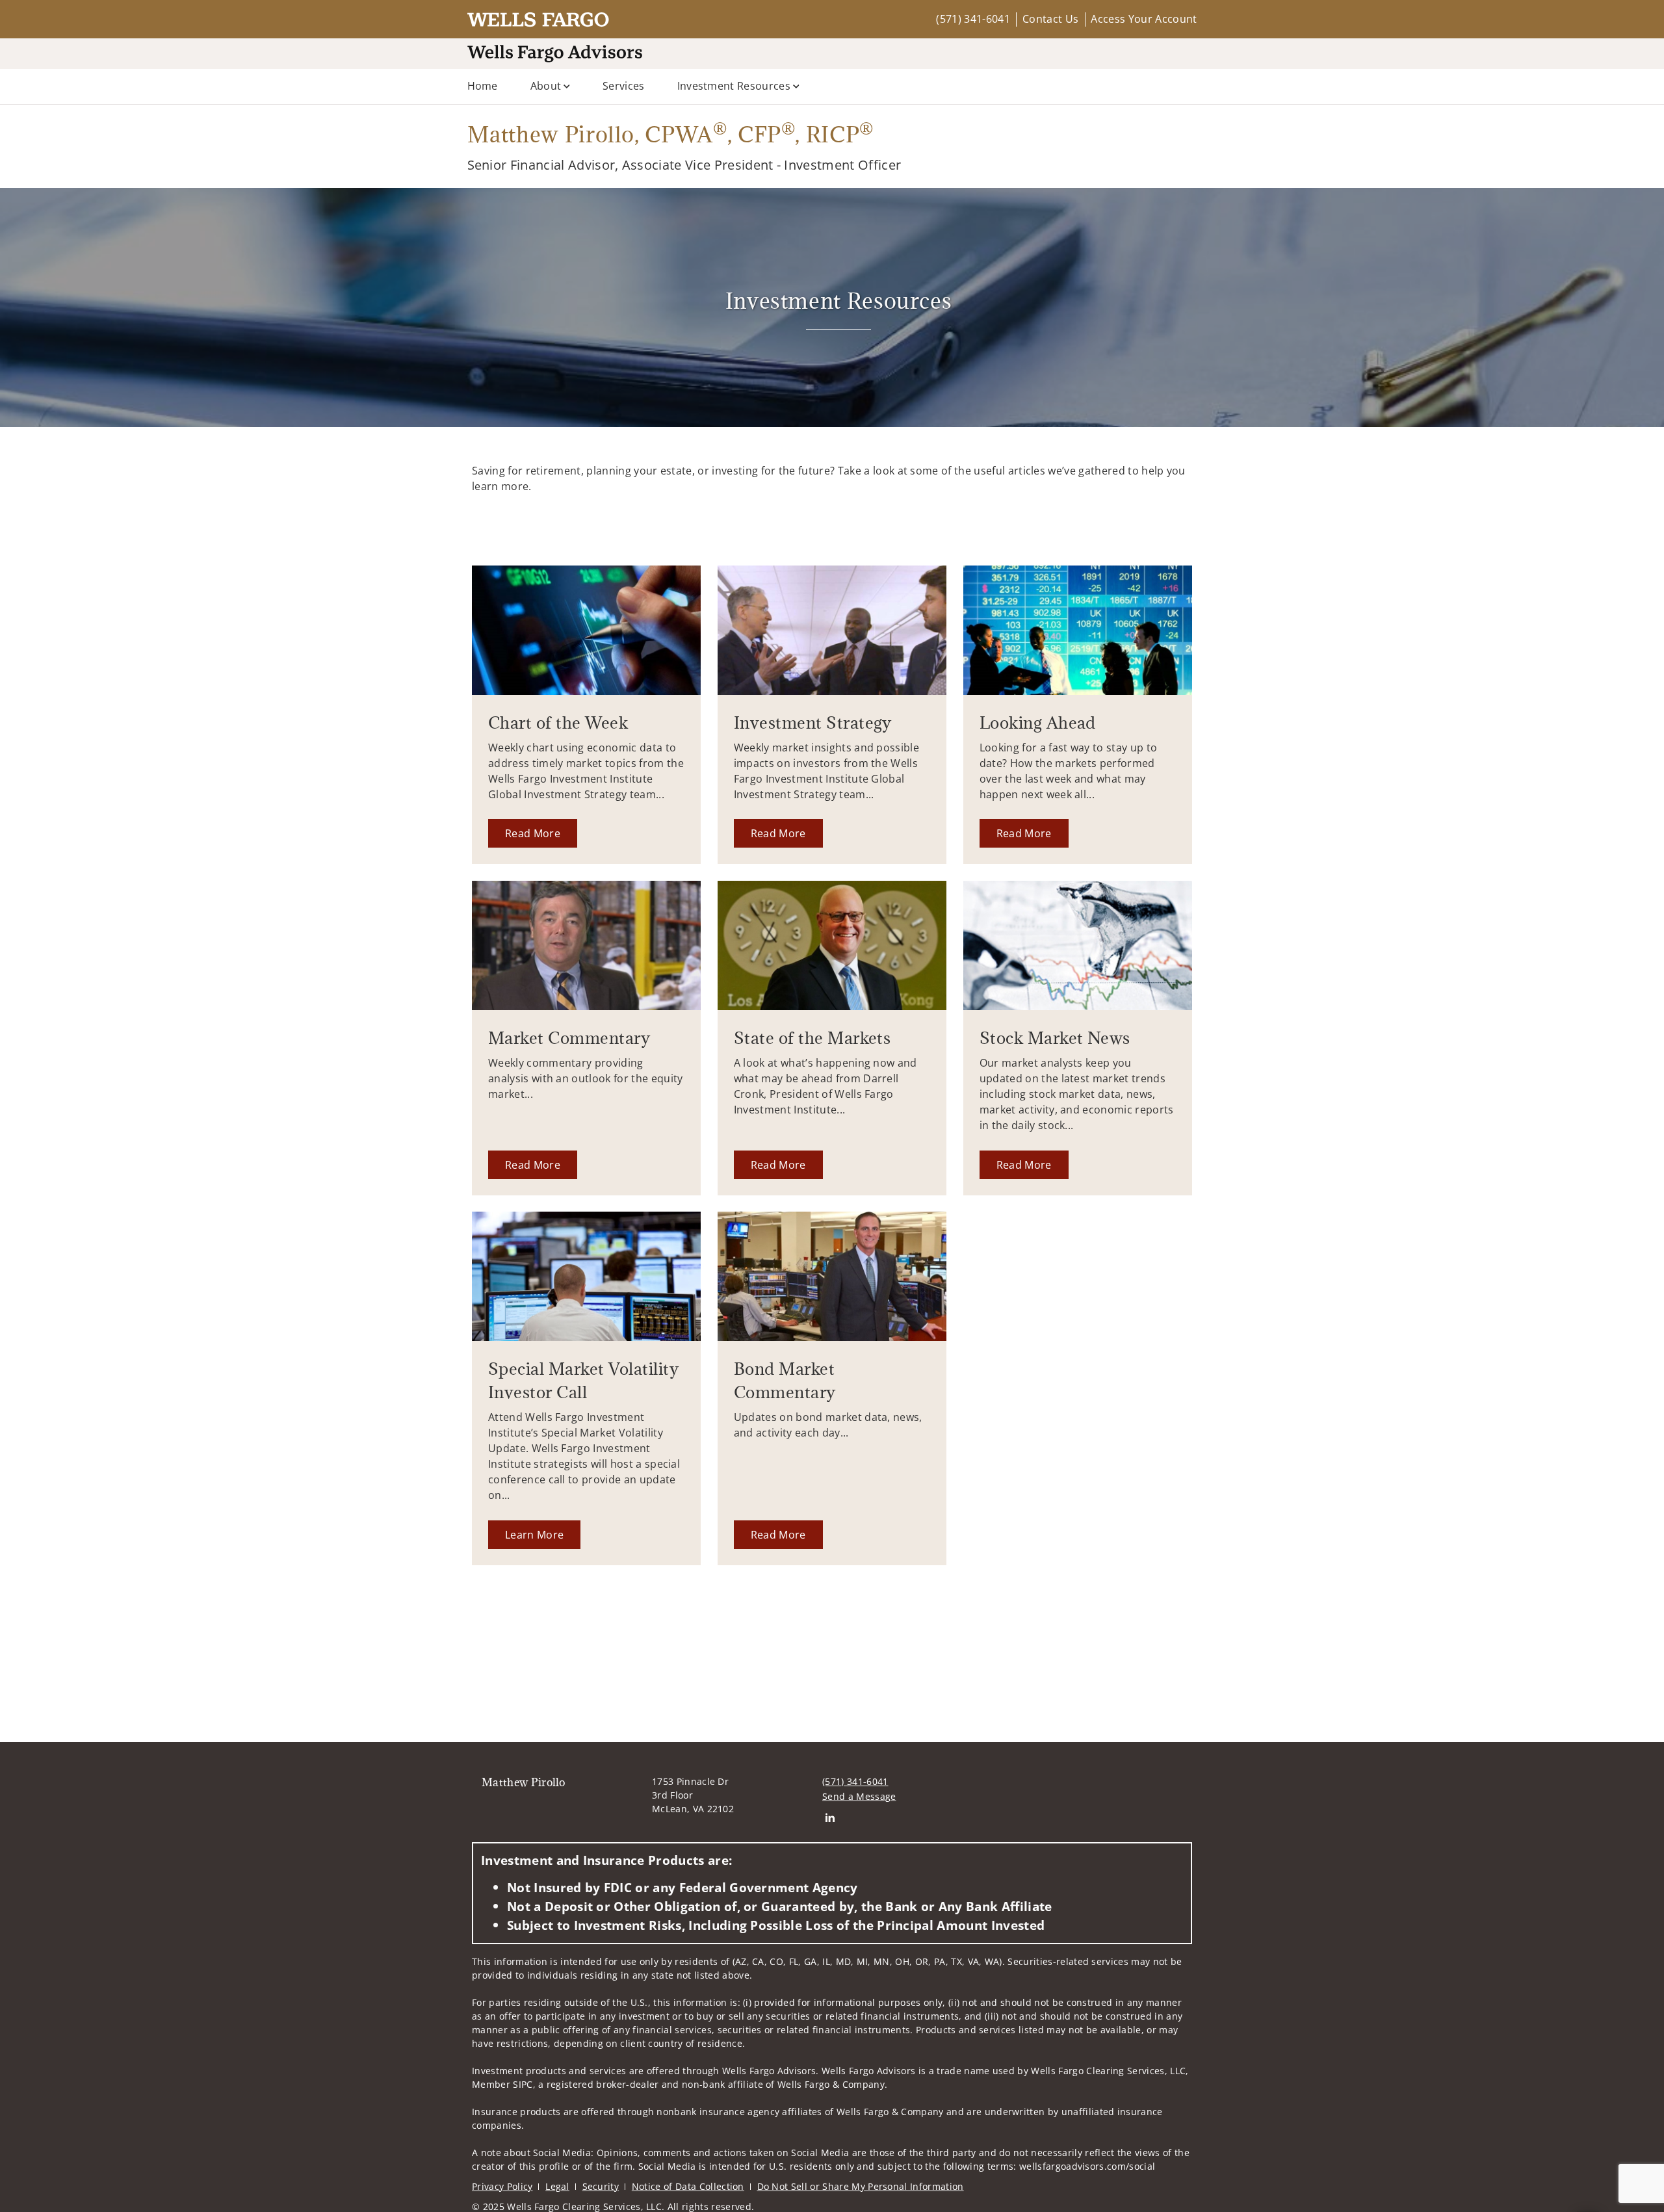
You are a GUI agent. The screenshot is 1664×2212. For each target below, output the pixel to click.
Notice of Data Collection (688, 2186)
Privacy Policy (502, 2186)
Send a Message (859, 1796)
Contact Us (1050, 19)
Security (601, 2186)
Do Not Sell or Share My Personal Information (861, 2186)
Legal (557, 2186)
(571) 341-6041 (973, 19)
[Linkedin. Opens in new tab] (830, 1818)
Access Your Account (1144, 19)
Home (483, 86)
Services (624, 86)
